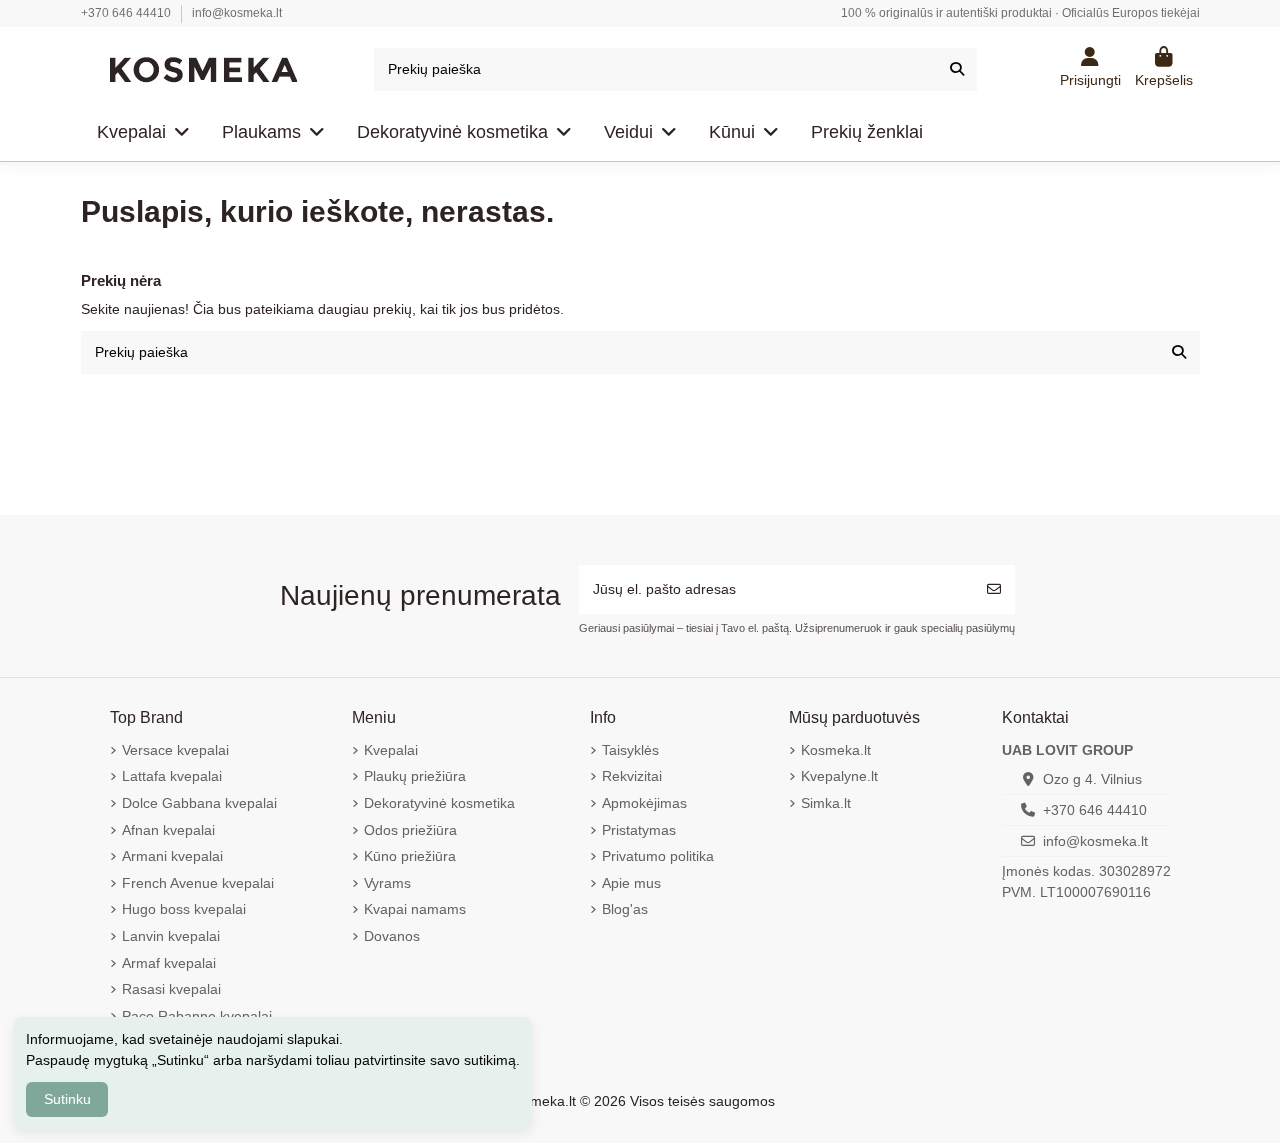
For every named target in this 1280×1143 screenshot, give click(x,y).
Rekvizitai (632, 776)
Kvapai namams (415, 909)
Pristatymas (639, 830)
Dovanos (392, 936)
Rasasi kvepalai (171, 989)
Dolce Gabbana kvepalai (199, 803)
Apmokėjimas (644, 803)
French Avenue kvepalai (198, 883)
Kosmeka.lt (836, 750)
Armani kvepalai (172, 856)
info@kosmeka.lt (237, 13)
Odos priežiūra (410, 830)
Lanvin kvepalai (171, 936)
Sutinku (67, 1099)
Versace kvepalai (175, 750)
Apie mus (631, 883)
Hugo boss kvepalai (184, 909)
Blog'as (625, 909)
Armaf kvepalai (169, 963)
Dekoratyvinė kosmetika (439, 803)
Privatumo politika (658, 856)
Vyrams (387, 883)
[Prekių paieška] (957, 69)
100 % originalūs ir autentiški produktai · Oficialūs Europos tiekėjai (1020, 13)
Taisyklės (630, 750)
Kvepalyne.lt (839, 776)
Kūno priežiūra (410, 856)
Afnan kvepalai (168, 830)
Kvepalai (391, 750)
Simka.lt (826, 803)
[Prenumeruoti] (994, 589)
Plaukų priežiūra (415, 776)
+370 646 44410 (127, 13)
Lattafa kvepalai (172, 776)
